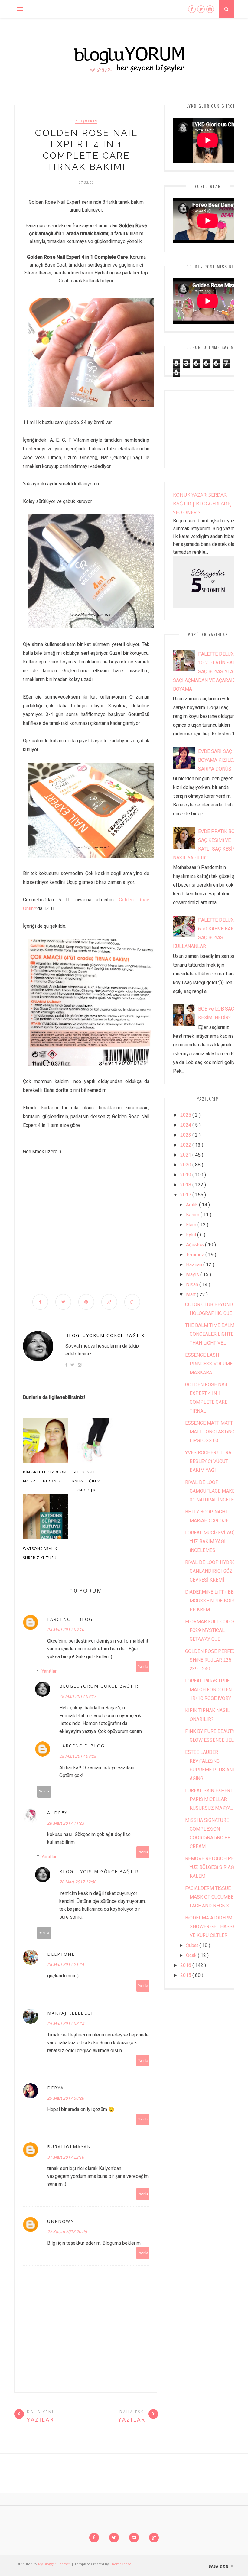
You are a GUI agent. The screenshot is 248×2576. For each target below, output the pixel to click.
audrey (57, 1813)
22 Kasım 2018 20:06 (67, 2232)
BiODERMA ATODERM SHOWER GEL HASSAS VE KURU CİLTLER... (212, 1927)
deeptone (61, 1954)
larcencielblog (70, 1619)
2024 (186, 1125)
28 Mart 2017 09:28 (78, 1756)
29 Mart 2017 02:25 (66, 2023)
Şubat (193, 1945)
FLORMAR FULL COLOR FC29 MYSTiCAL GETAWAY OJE (210, 1630)
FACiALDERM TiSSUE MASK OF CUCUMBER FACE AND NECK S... (211, 1897)
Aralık (193, 1205)
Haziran (195, 1265)
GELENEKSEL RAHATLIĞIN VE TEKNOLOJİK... (87, 1481)
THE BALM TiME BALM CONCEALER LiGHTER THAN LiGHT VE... (211, 1334)
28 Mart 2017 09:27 (78, 1696)
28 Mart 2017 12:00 (78, 1882)
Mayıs (193, 1275)
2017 (186, 1195)
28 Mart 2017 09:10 (66, 1630)
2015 (186, 1975)
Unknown (61, 2221)
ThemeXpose (121, 2564)
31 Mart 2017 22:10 (66, 2157)
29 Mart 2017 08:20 (66, 2098)
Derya (55, 2088)
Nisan (193, 1285)
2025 (186, 1115)
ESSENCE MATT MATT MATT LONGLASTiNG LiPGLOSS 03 (210, 1432)
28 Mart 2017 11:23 (66, 1823)
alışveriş (86, 121)
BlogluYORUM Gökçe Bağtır (105, 1335)
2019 (186, 1175)
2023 (186, 1135)
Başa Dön (219, 2566)
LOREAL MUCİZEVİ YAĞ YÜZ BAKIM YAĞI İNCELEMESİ (210, 1541)
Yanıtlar (49, 1671)
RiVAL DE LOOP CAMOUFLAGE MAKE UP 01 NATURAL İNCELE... (214, 1491)
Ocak (192, 1955)
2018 (186, 1185)
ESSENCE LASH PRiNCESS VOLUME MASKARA (209, 1364)
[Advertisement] (86, 1226)
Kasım (193, 1215)
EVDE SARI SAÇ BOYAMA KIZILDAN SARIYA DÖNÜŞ (219, 760)
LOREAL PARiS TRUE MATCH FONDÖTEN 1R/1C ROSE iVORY (208, 1690)
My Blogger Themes (55, 2564)
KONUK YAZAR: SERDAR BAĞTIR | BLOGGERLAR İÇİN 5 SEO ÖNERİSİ (207, 504)
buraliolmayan (69, 2147)
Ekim (192, 1225)
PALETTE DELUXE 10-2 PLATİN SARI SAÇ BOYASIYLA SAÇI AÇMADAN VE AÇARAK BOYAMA (205, 672)
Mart (191, 1294)
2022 (186, 1145)
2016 (186, 1965)
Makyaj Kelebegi (70, 2013)
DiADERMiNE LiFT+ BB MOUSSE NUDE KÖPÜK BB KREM (212, 1601)
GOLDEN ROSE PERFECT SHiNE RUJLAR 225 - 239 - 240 (212, 1660)
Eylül (192, 1235)
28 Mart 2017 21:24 (66, 1964)
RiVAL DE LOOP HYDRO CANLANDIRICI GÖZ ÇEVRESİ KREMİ (210, 1571)
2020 (186, 1165)
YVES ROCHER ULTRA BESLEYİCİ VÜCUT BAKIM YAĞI (208, 1461)
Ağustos (196, 1245)
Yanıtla (143, 1667)
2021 (186, 1155)
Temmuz (196, 1255)
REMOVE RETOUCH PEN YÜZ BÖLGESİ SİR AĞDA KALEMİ (213, 1867)
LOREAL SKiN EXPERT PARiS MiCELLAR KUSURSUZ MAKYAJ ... (211, 1799)
